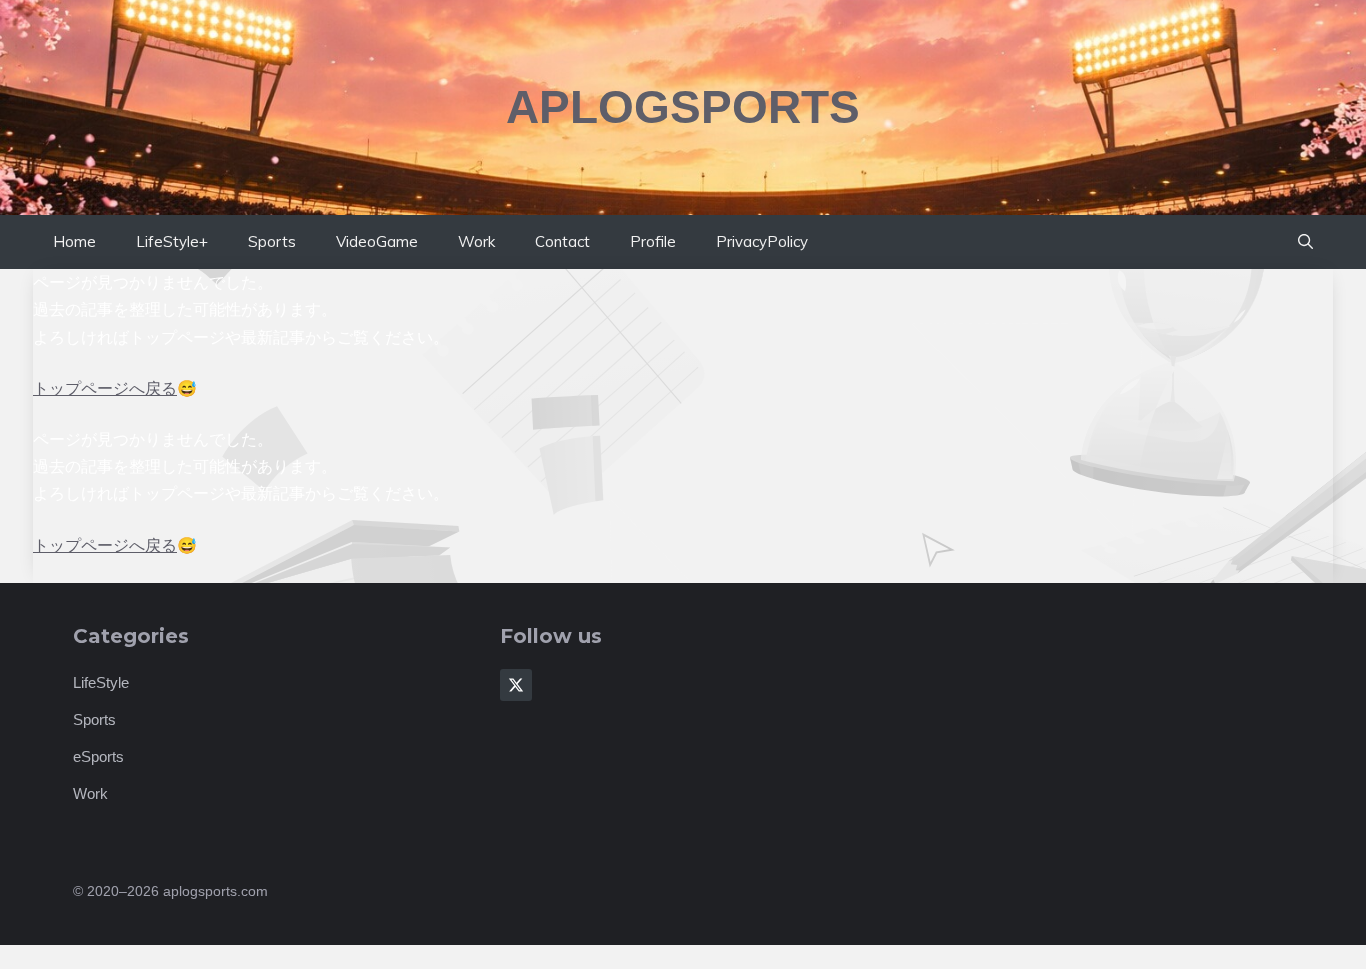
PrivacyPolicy (762, 241)
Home (74, 241)
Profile (653, 241)
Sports (272, 241)
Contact (562, 241)
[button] (1305, 242)
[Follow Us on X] (516, 685)
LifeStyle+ (172, 241)
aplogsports (683, 107)
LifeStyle (101, 682)
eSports (98, 756)
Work (476, 241)
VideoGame (377, 241)
